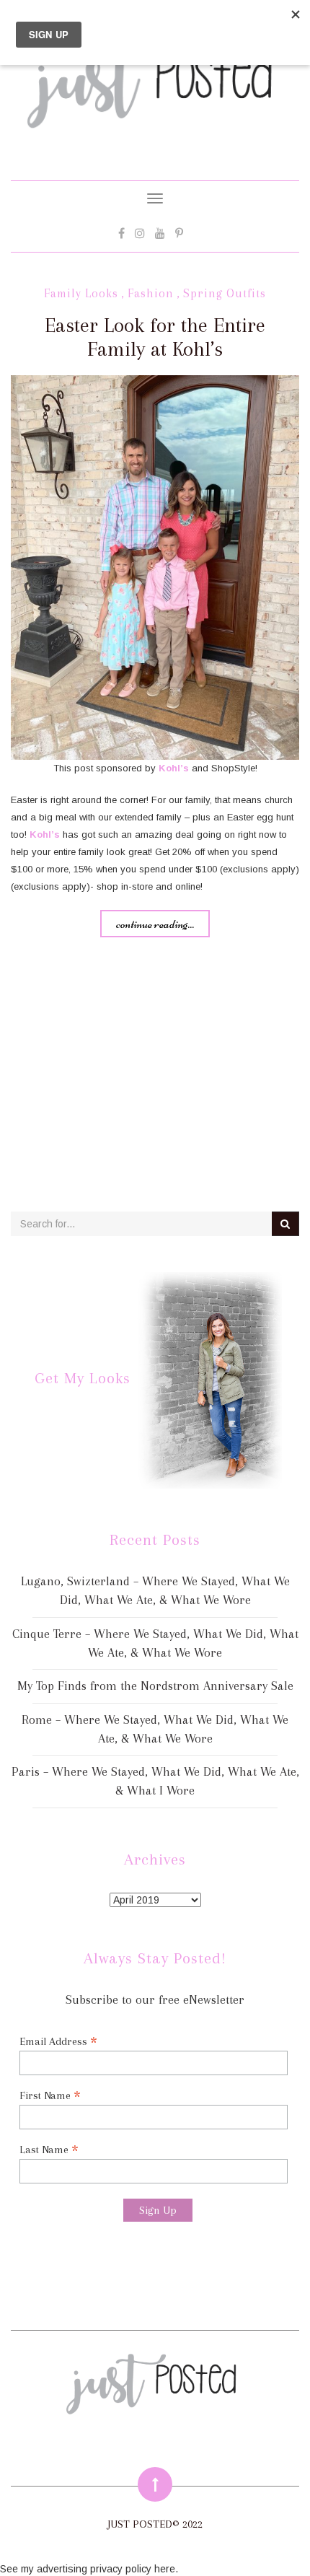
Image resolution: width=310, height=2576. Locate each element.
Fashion (151, 293)
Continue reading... (155, 924)
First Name (50, 2095)
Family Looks (81, 293)
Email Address (58, 2041)
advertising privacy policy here (106, 2569)
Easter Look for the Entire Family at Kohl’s (155, 337)
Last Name (49, 2149)
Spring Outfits (225, 293)
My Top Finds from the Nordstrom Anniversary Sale (155, 1686)
